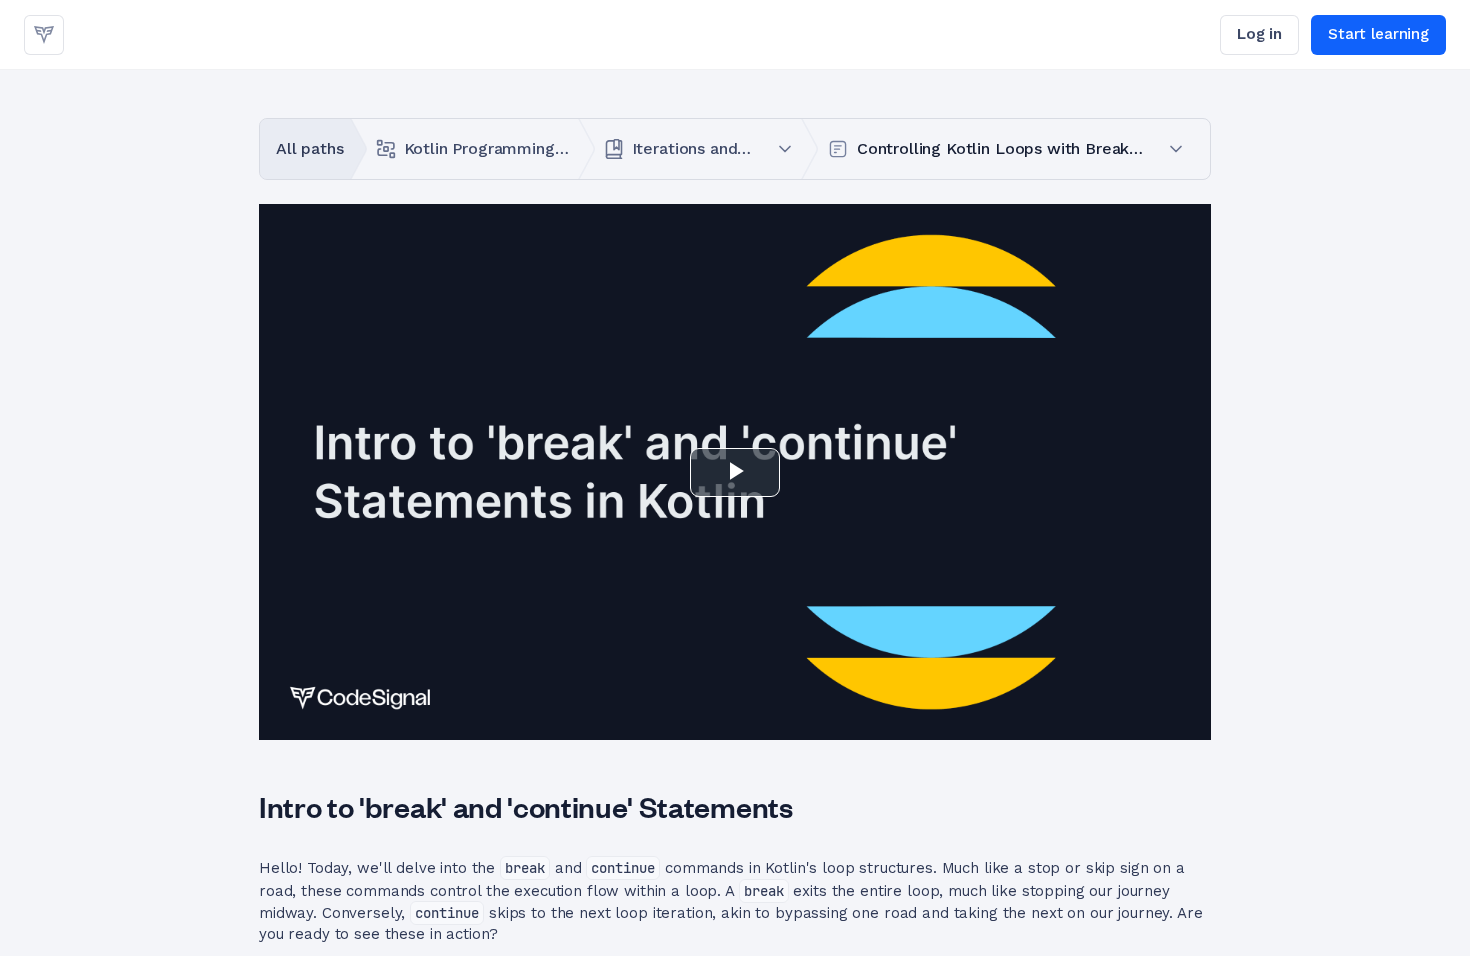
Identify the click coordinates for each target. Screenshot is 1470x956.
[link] (44, 35)
